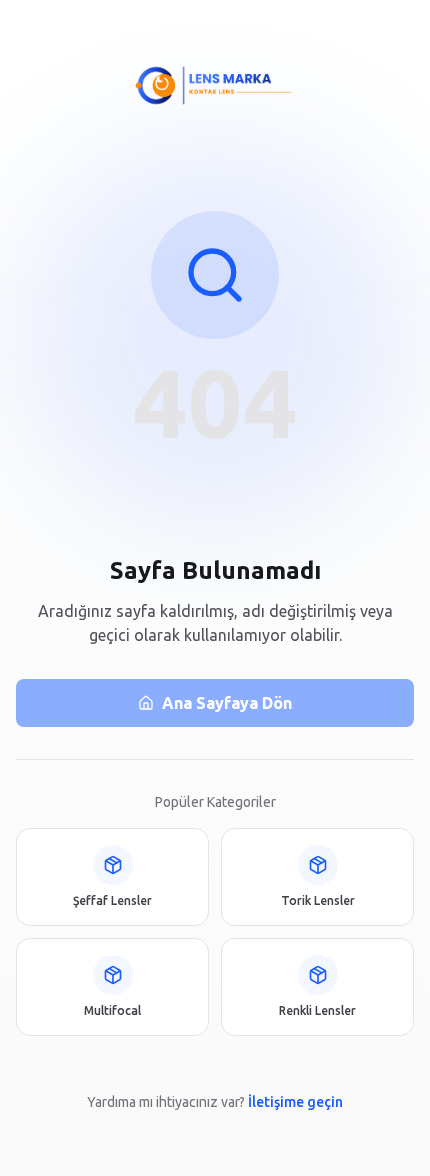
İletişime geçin (295, 1102)
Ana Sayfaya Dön (227, 703)
